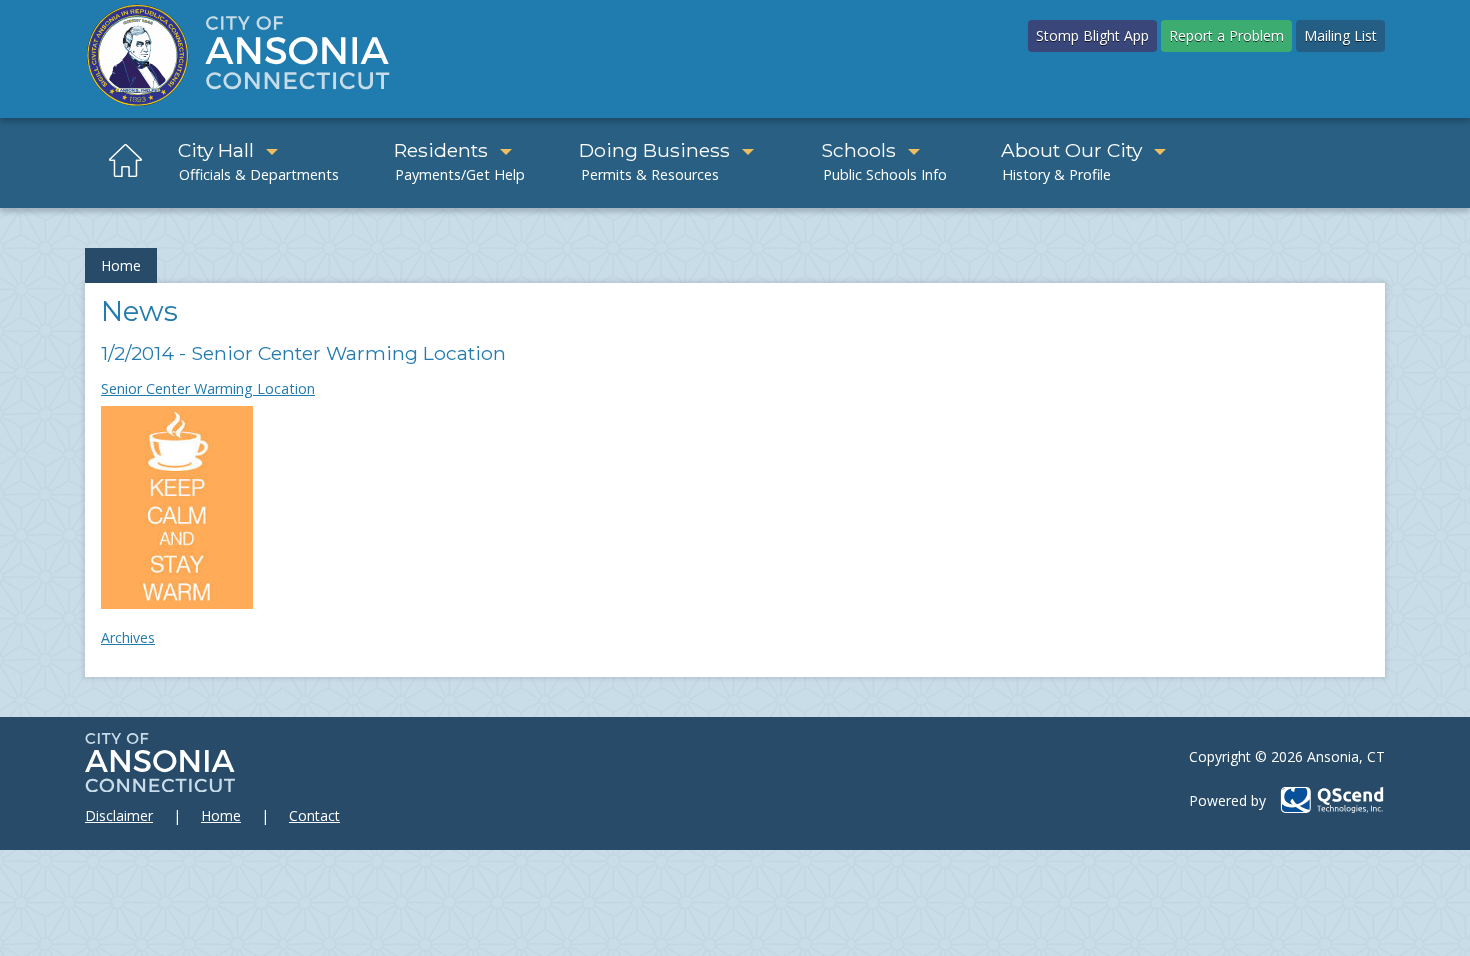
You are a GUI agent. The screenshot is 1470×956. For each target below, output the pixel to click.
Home (121, 265)
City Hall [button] (216, 150)
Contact (314, 815)
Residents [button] (441, 150)
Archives (128, 637)
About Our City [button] (1071, 150)
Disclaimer (119, 815)
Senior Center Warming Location (208, 388)
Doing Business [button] (654, 150)
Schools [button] (858, 150)
